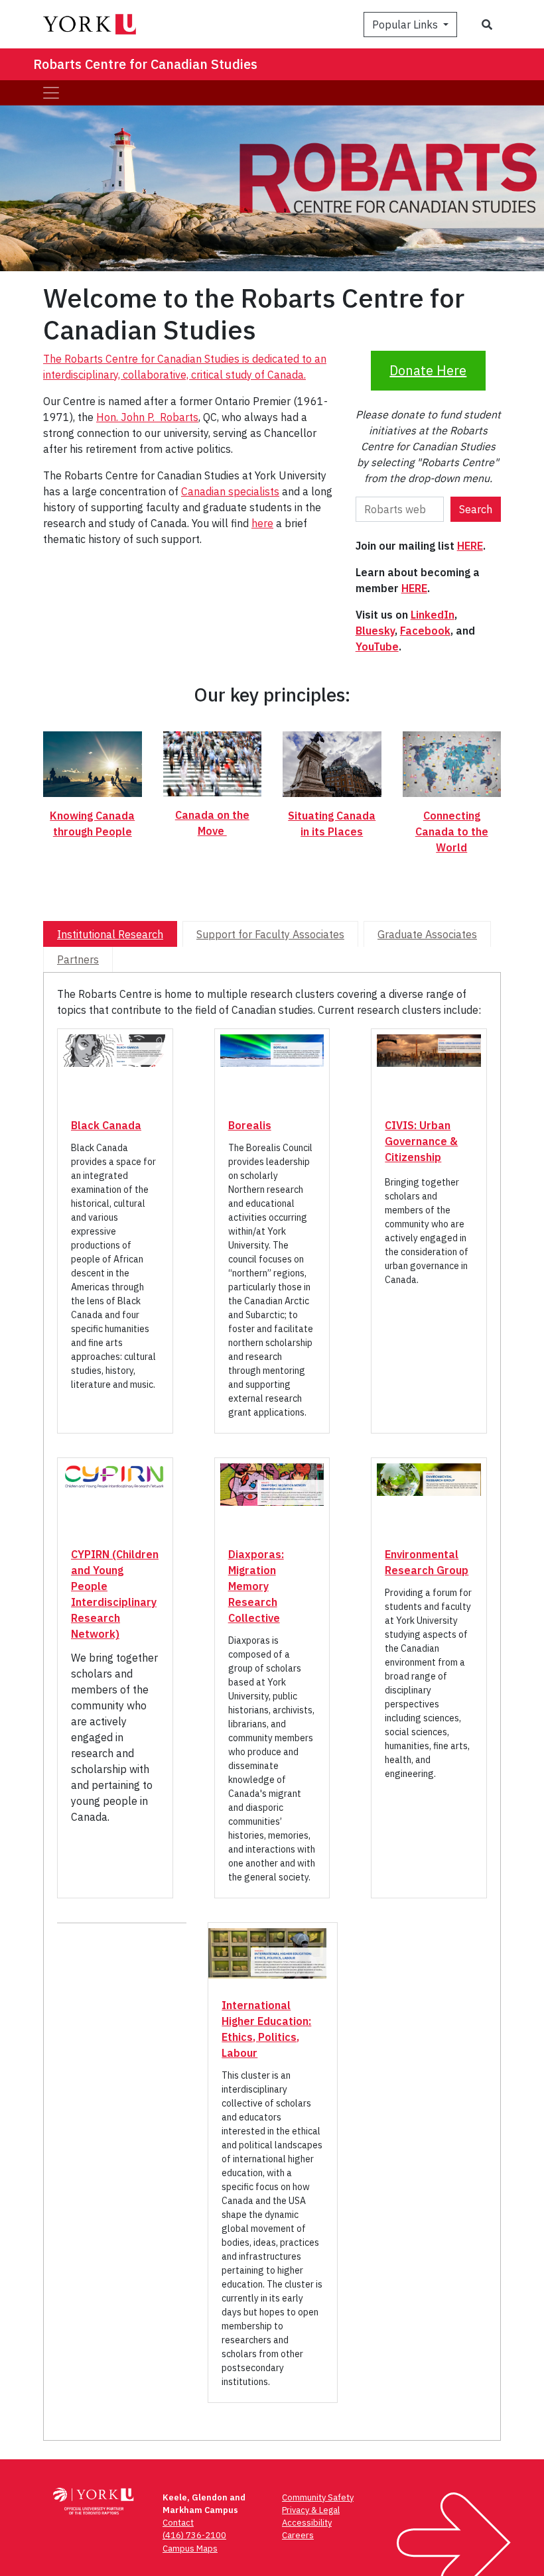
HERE (470, 546)
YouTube (377, 646)
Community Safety (318, 2497)
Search (476, 509)
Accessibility (307, 2523)
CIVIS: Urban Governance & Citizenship (421, 1141)
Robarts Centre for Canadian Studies (145, 64)
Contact (178, 2523)
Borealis (250, 1125)
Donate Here (428, 370)
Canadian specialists (230, 491)
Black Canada (106, 1125)
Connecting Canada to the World (452, 831)
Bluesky (375, 631)
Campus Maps (190, 2548)
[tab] (110, 934)
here (262, 523)
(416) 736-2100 (194, 2535)
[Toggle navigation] (51, 93)
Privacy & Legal (311, 2510)
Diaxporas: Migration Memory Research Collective (256, 1586)
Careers (298, 2535)
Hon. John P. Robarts (147, 417)
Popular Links (406, 25)
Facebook (425, 631)
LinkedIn (433, 615)
